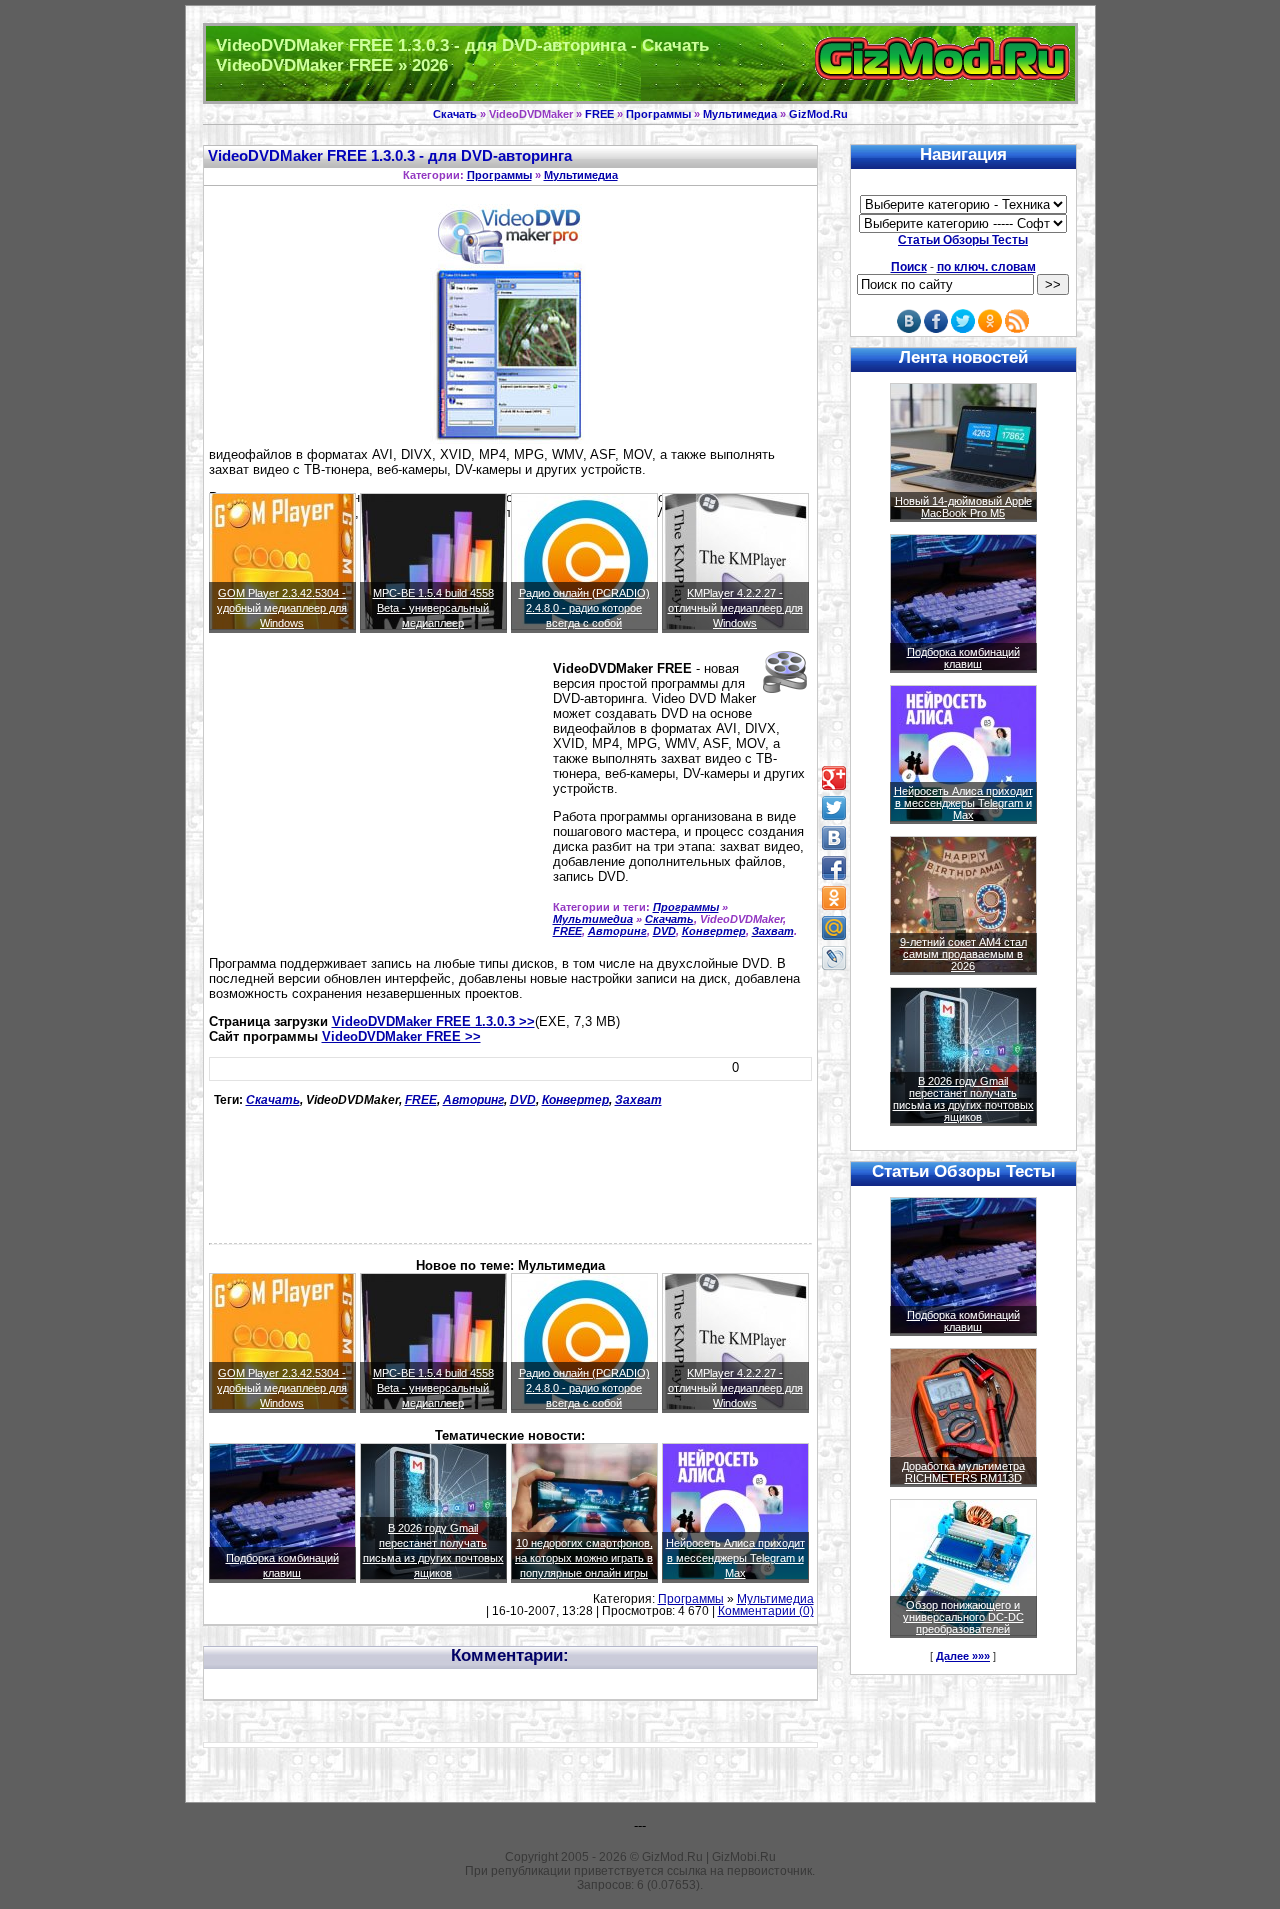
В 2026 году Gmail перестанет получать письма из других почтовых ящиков (963, 1099)
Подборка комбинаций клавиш (963, 658)
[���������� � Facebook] (834, 868)
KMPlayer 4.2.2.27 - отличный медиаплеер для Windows (735, 608)
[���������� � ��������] (834, 838)
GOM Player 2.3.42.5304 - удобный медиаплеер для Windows (282, 608)
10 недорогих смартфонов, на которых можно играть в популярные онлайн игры (584, 1558)
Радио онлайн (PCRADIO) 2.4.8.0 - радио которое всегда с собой (584, 608)
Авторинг (617, 931)
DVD (664, 931)
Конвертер (714, 931)
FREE (599, 114)
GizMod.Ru (818, 114)
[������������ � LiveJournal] (834, 958)
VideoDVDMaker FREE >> (401, 1036)
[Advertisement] (377, 803)
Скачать (455, 114)
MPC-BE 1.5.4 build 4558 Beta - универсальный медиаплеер (433, 608)
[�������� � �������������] (834, 898)
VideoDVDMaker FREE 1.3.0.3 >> (433, 1021)
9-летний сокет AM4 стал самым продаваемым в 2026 (963, 954)
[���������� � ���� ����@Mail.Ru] (834, 928)
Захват (773, 931)
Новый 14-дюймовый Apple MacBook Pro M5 (963, 507)
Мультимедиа (740, 114)
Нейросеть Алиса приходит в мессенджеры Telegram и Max (735, 1558)
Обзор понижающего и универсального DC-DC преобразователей (963, 1617)
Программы (658, 114)
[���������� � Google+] (834, 778)
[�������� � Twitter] (834, 808)
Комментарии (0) (766, 1611)
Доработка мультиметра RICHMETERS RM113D (963, 1472)
